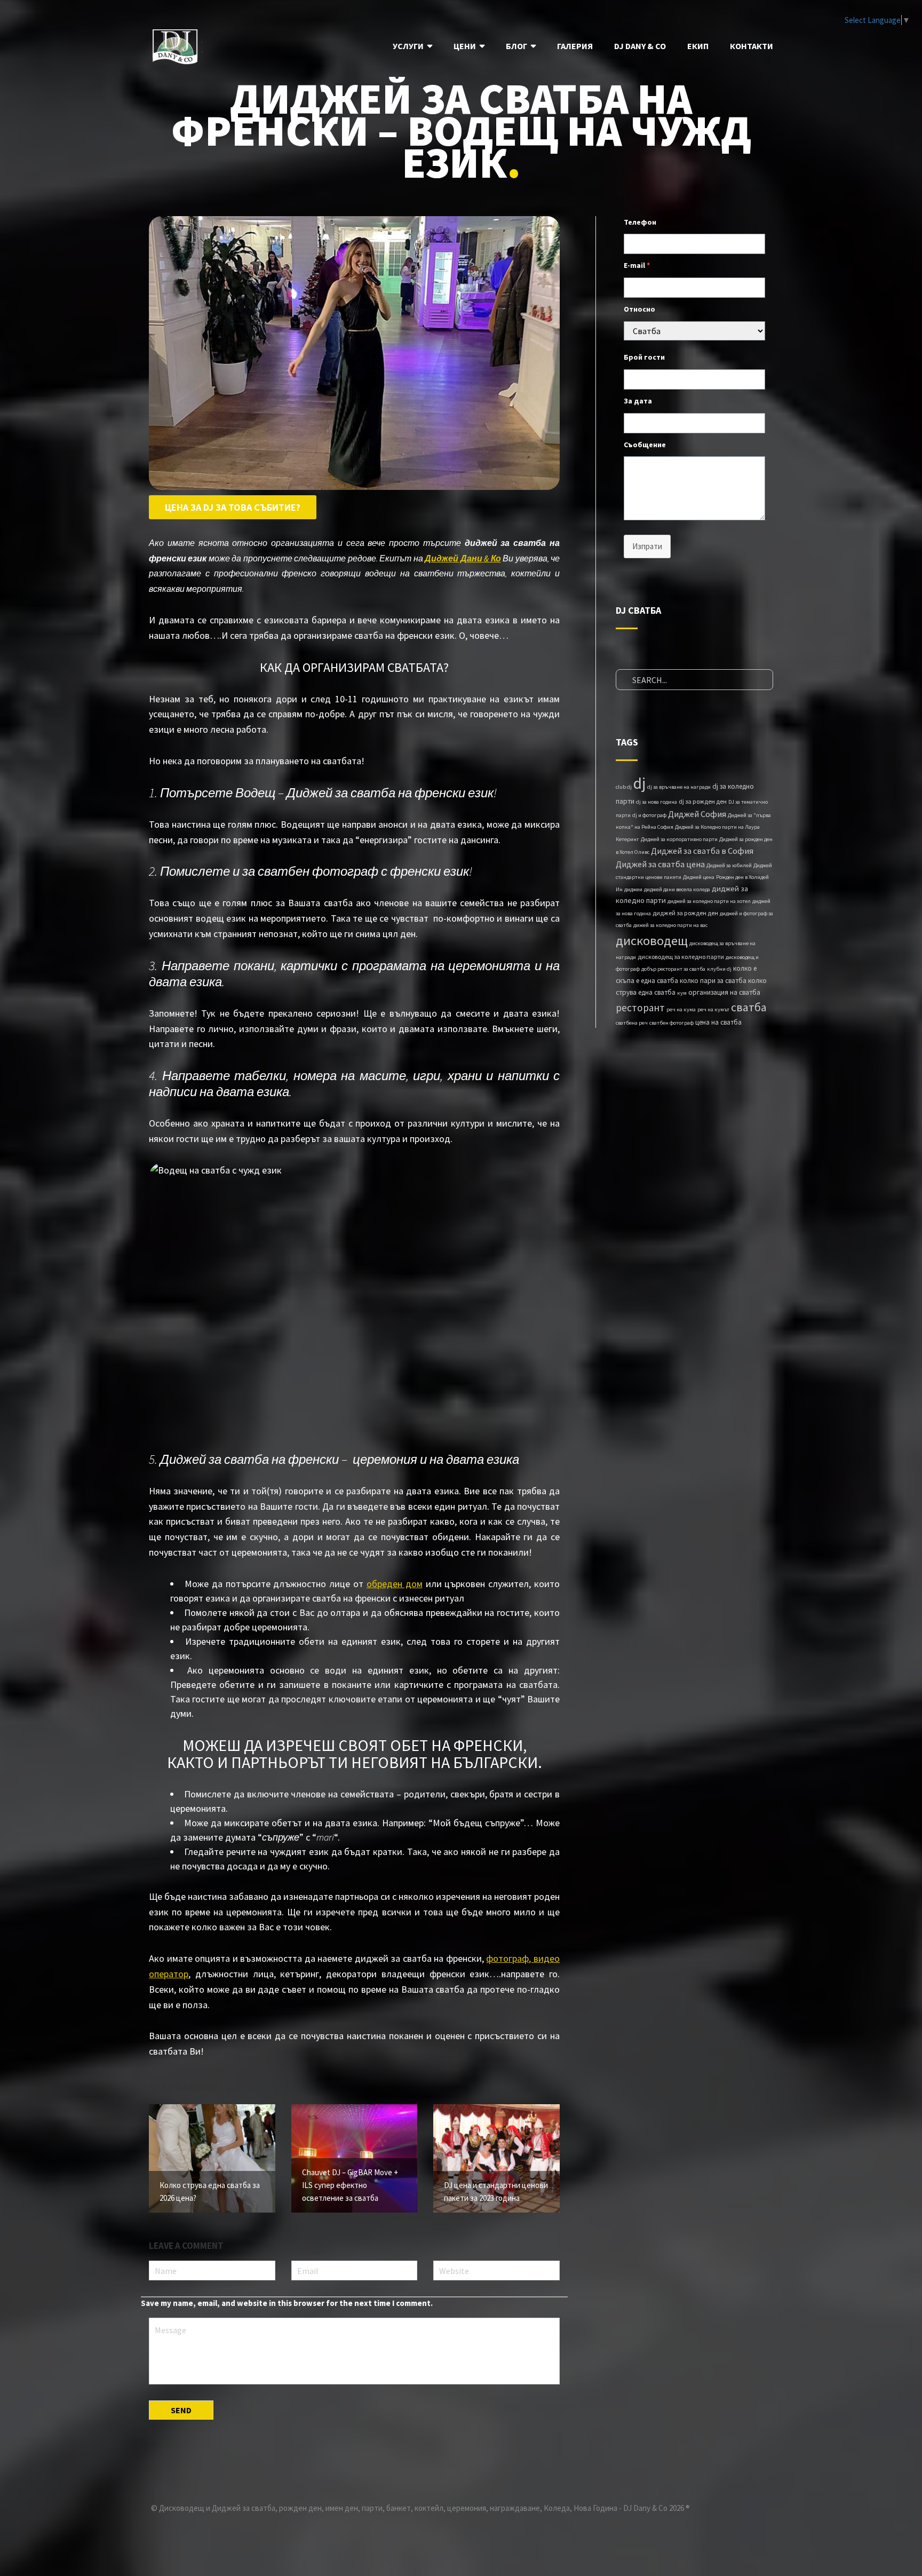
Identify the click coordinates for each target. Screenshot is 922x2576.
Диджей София (697, 814)
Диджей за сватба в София (702, 851)
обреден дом (395, 1584)
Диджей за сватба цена (660, 864)
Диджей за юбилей (729, 865)
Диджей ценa (699, 877)
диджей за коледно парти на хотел (709, 901)
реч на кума (681, 1009)
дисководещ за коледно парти (681, 957)
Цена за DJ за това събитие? (233, 507)
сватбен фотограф (671, 1023)
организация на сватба (724, 992)
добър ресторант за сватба (673, 969)
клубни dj (719, 969)
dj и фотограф (649, 815)
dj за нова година (657, 802)
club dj (624, 787)
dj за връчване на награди (679, 787)
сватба (749, 1007)
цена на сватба (718, 1022)
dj (639, 783)
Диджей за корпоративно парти (679, 839)
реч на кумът (713, 1009)
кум (682, 993)
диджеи (633, 889)
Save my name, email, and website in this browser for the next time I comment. (287, 2303)
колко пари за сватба (713, 981)
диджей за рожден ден (685, 913)
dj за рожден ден (703, 801)
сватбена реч (632, 1023)
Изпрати (647, 546)
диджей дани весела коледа (677, 889)
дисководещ (652, 941)
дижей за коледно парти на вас (670, 925)
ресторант (640, 1008)
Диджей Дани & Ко (463, 558)
